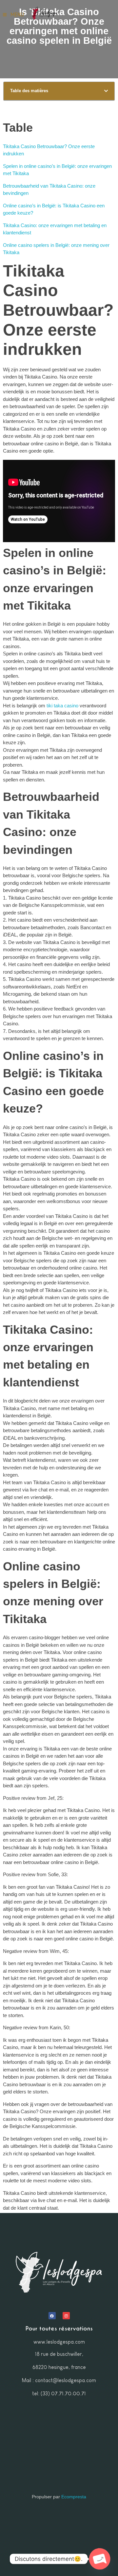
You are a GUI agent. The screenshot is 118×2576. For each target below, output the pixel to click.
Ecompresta (74, 2497)
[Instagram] (66, 2316)
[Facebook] (52, 2316)
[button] (106, 91)
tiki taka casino (62, 706)
